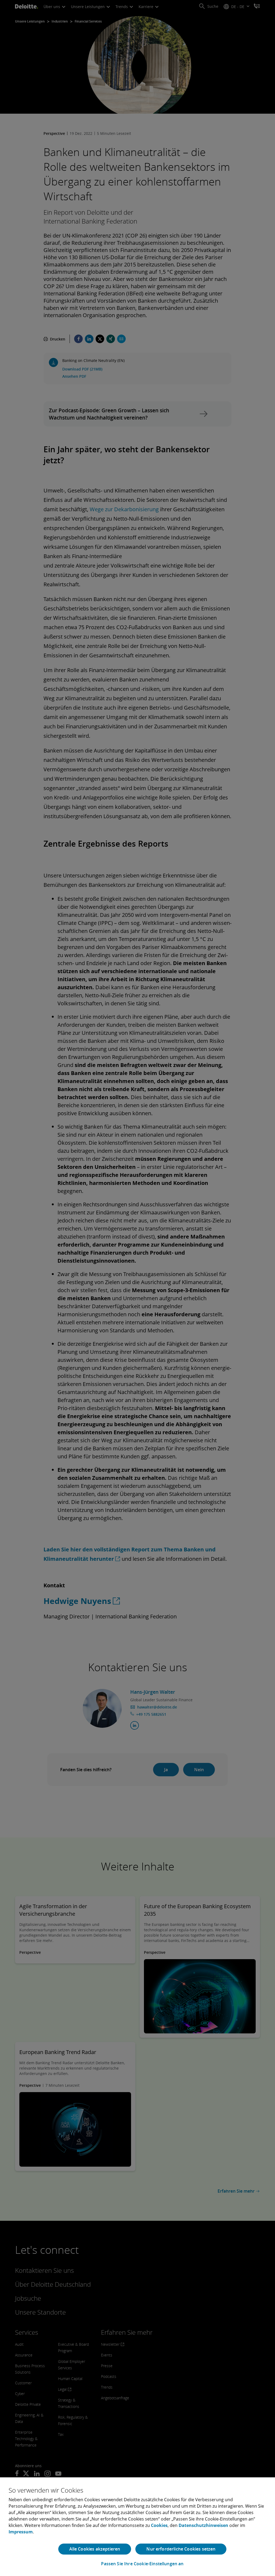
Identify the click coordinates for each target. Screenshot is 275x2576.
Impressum (21, 2532)
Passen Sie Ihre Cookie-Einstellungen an (142, 2564)
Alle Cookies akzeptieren (95, 2549)
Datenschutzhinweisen (203, 2525)
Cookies (159, 2525)
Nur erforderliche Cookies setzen (181, 2549)
